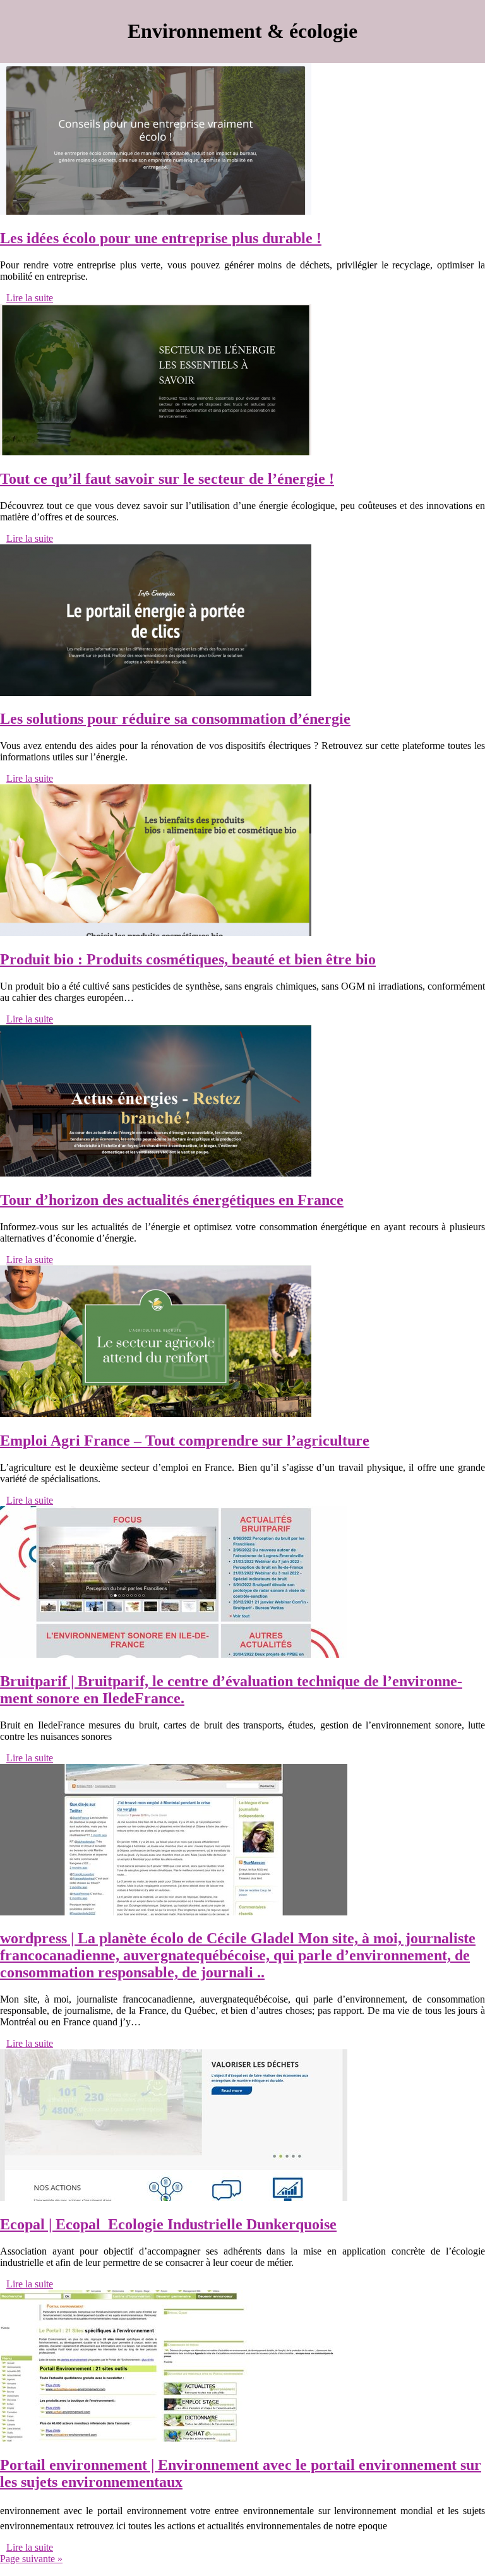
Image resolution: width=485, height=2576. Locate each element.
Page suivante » (31, 2559)
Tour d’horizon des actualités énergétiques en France (172, 1200)
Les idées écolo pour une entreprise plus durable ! (161, 238)
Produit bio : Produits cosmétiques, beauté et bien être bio (188, 959)
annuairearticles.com (41, 2570)
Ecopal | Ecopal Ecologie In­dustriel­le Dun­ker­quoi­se (168, 2224)
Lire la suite (30, 298)
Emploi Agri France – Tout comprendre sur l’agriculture (185, 1441)
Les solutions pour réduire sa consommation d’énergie (175, 719)
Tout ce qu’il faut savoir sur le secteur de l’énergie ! (167, 479)
